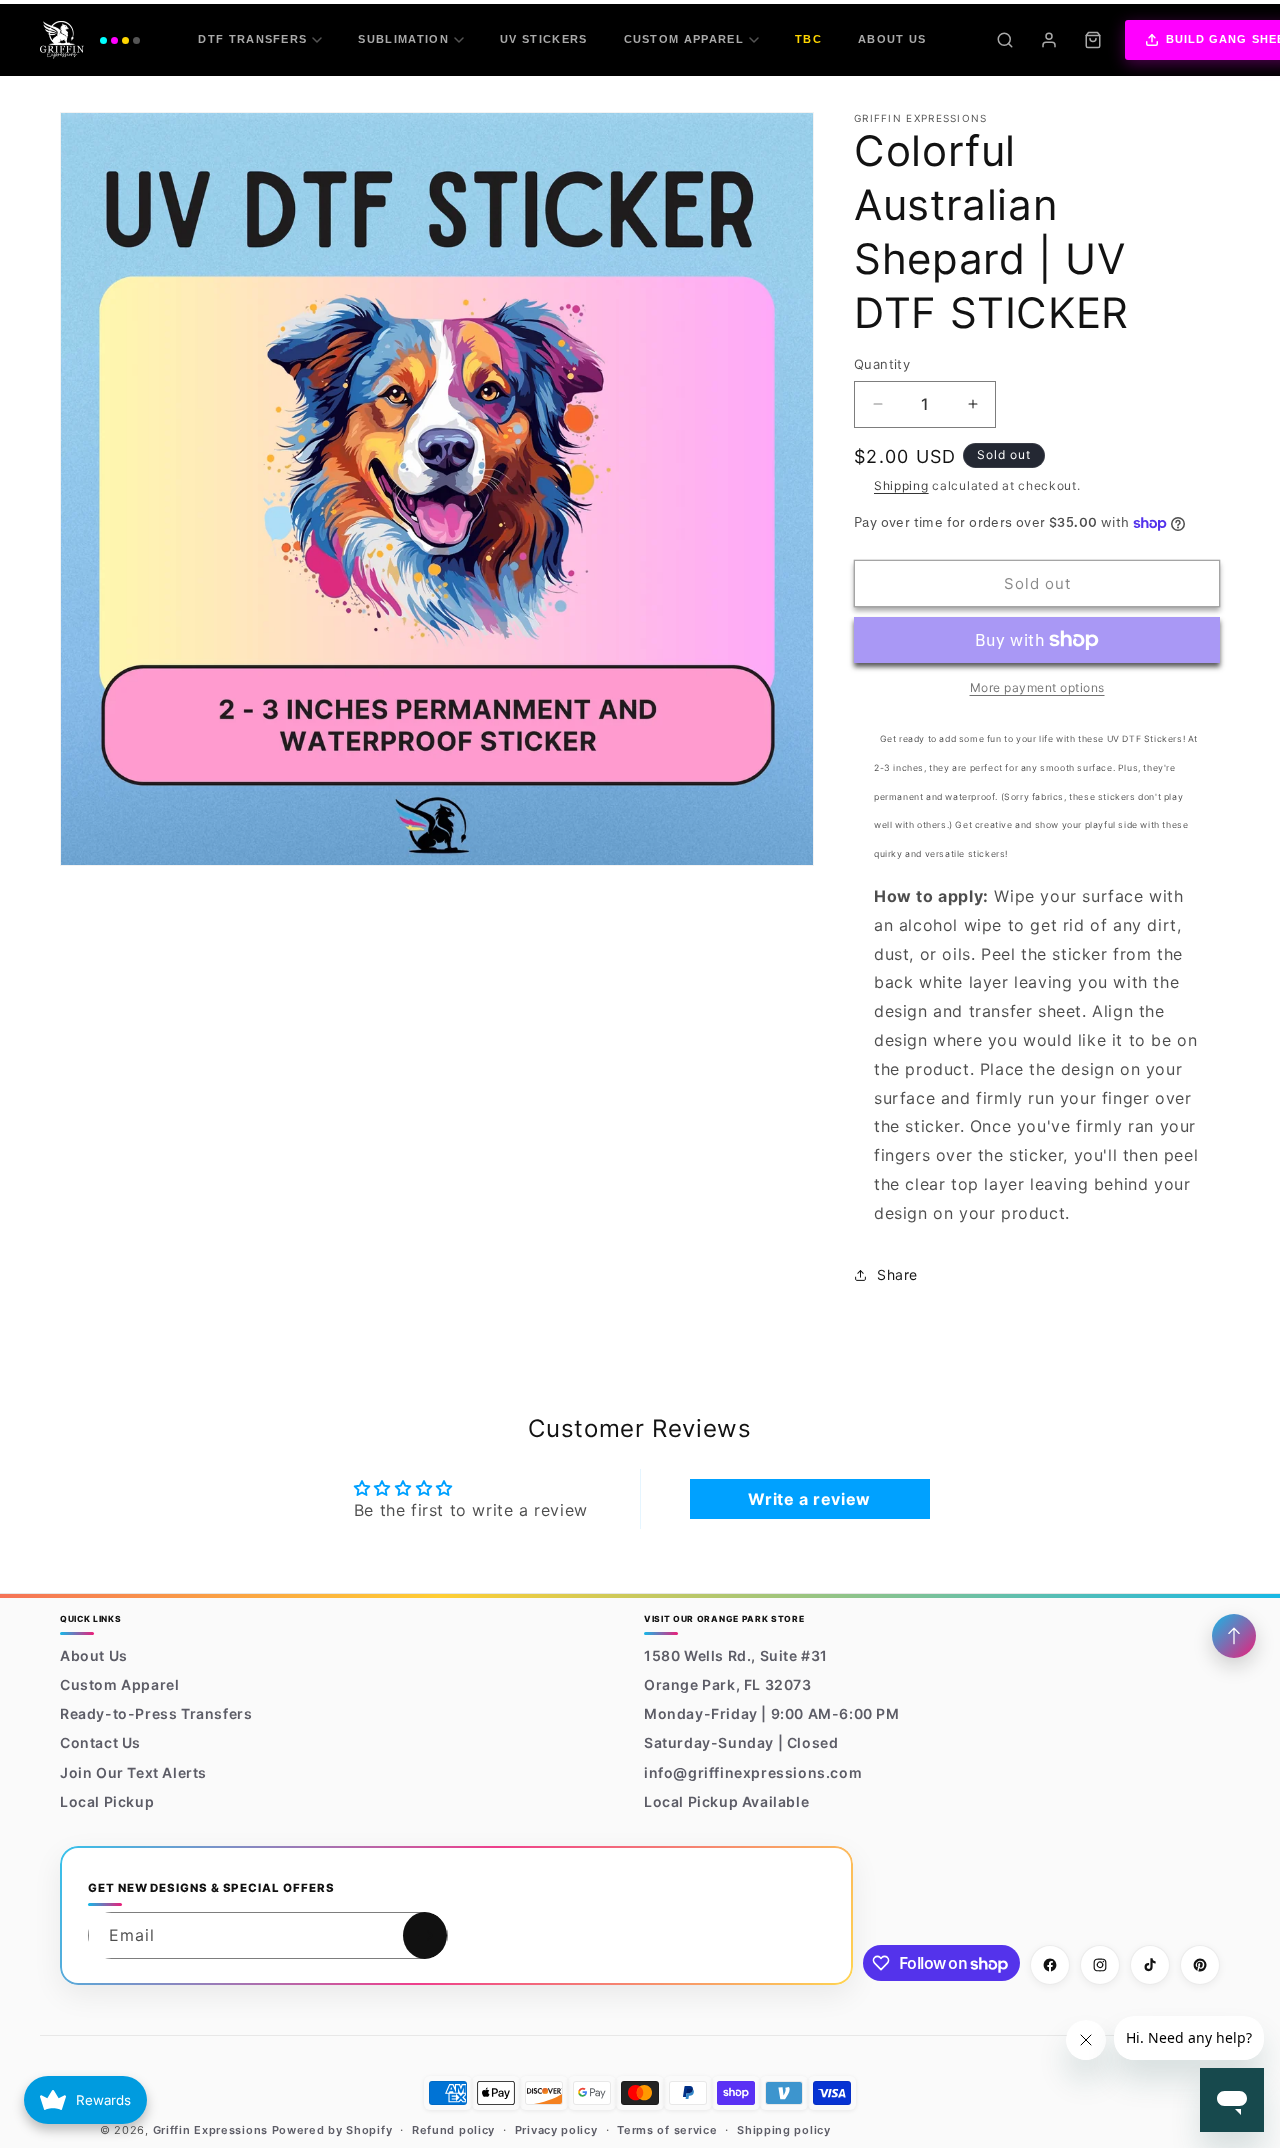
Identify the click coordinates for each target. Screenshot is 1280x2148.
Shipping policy (784, 2130)
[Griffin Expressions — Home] (90, 40)
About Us (892, 39)
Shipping (901, 485)
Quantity (882, 364)
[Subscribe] (425, 1935)
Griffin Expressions (210, 2130)
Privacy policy (556, 2130)
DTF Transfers (252, 39)
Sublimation (403, 39)
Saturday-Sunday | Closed (741, 1743)
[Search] (1005, 40)
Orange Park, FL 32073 (728, 1684)
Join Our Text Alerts (133, 1772)
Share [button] (897, 1274)
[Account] (1049, 40)
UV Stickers (544, 39)
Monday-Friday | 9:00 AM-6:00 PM (772, 1713)
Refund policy (453, 2130)
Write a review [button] (809, 1499)
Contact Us (100, 1743)
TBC (808, 39)
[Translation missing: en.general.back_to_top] (1234, 1636)
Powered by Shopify (332, 2130)
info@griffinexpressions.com (753, 1772)
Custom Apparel (684, 39)
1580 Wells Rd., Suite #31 (736, 1655)
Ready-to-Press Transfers (156, 1713)
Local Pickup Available (726, 1801)
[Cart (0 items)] (1093, 40)
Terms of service (667, 2130)
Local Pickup (107, 1801)
